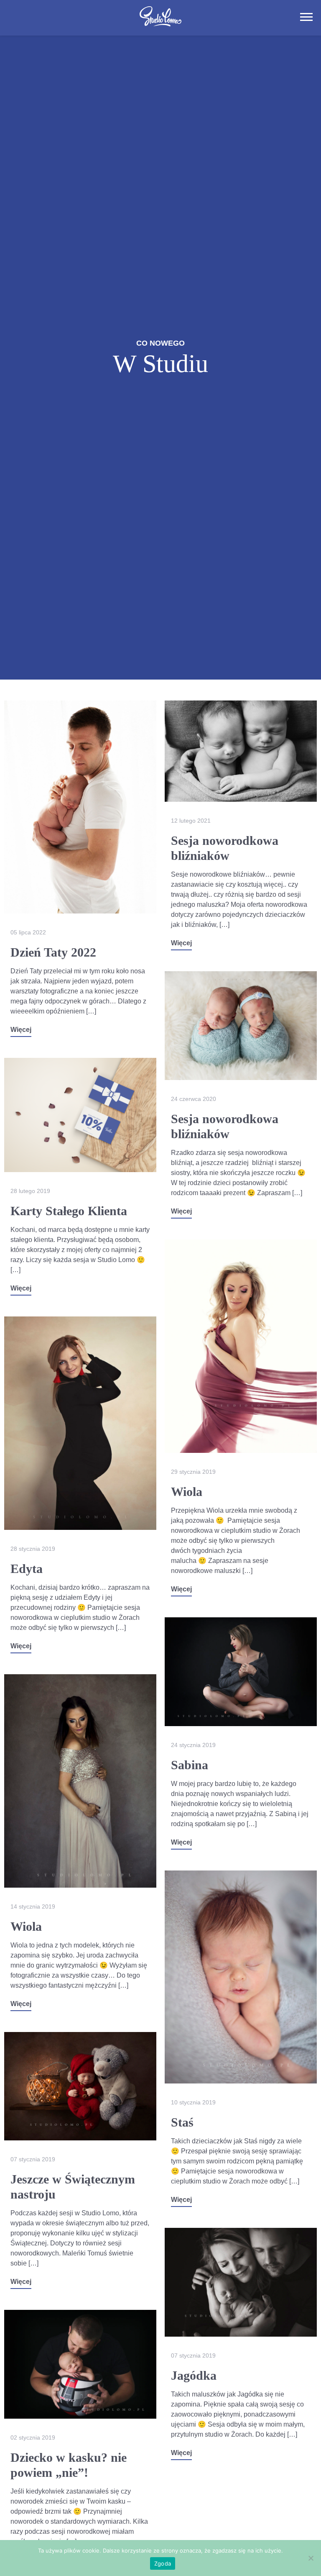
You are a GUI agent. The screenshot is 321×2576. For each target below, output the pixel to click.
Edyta (27, 1569)
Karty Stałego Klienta (69, 1211)
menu (306, 17)
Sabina (190, 1765)
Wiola (187, 1492)
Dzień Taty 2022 (53, 952)
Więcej (21, 1030)
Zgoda (163, 2563)
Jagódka (194, 2375)
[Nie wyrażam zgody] (311, 2558)
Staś (182, 2122)
